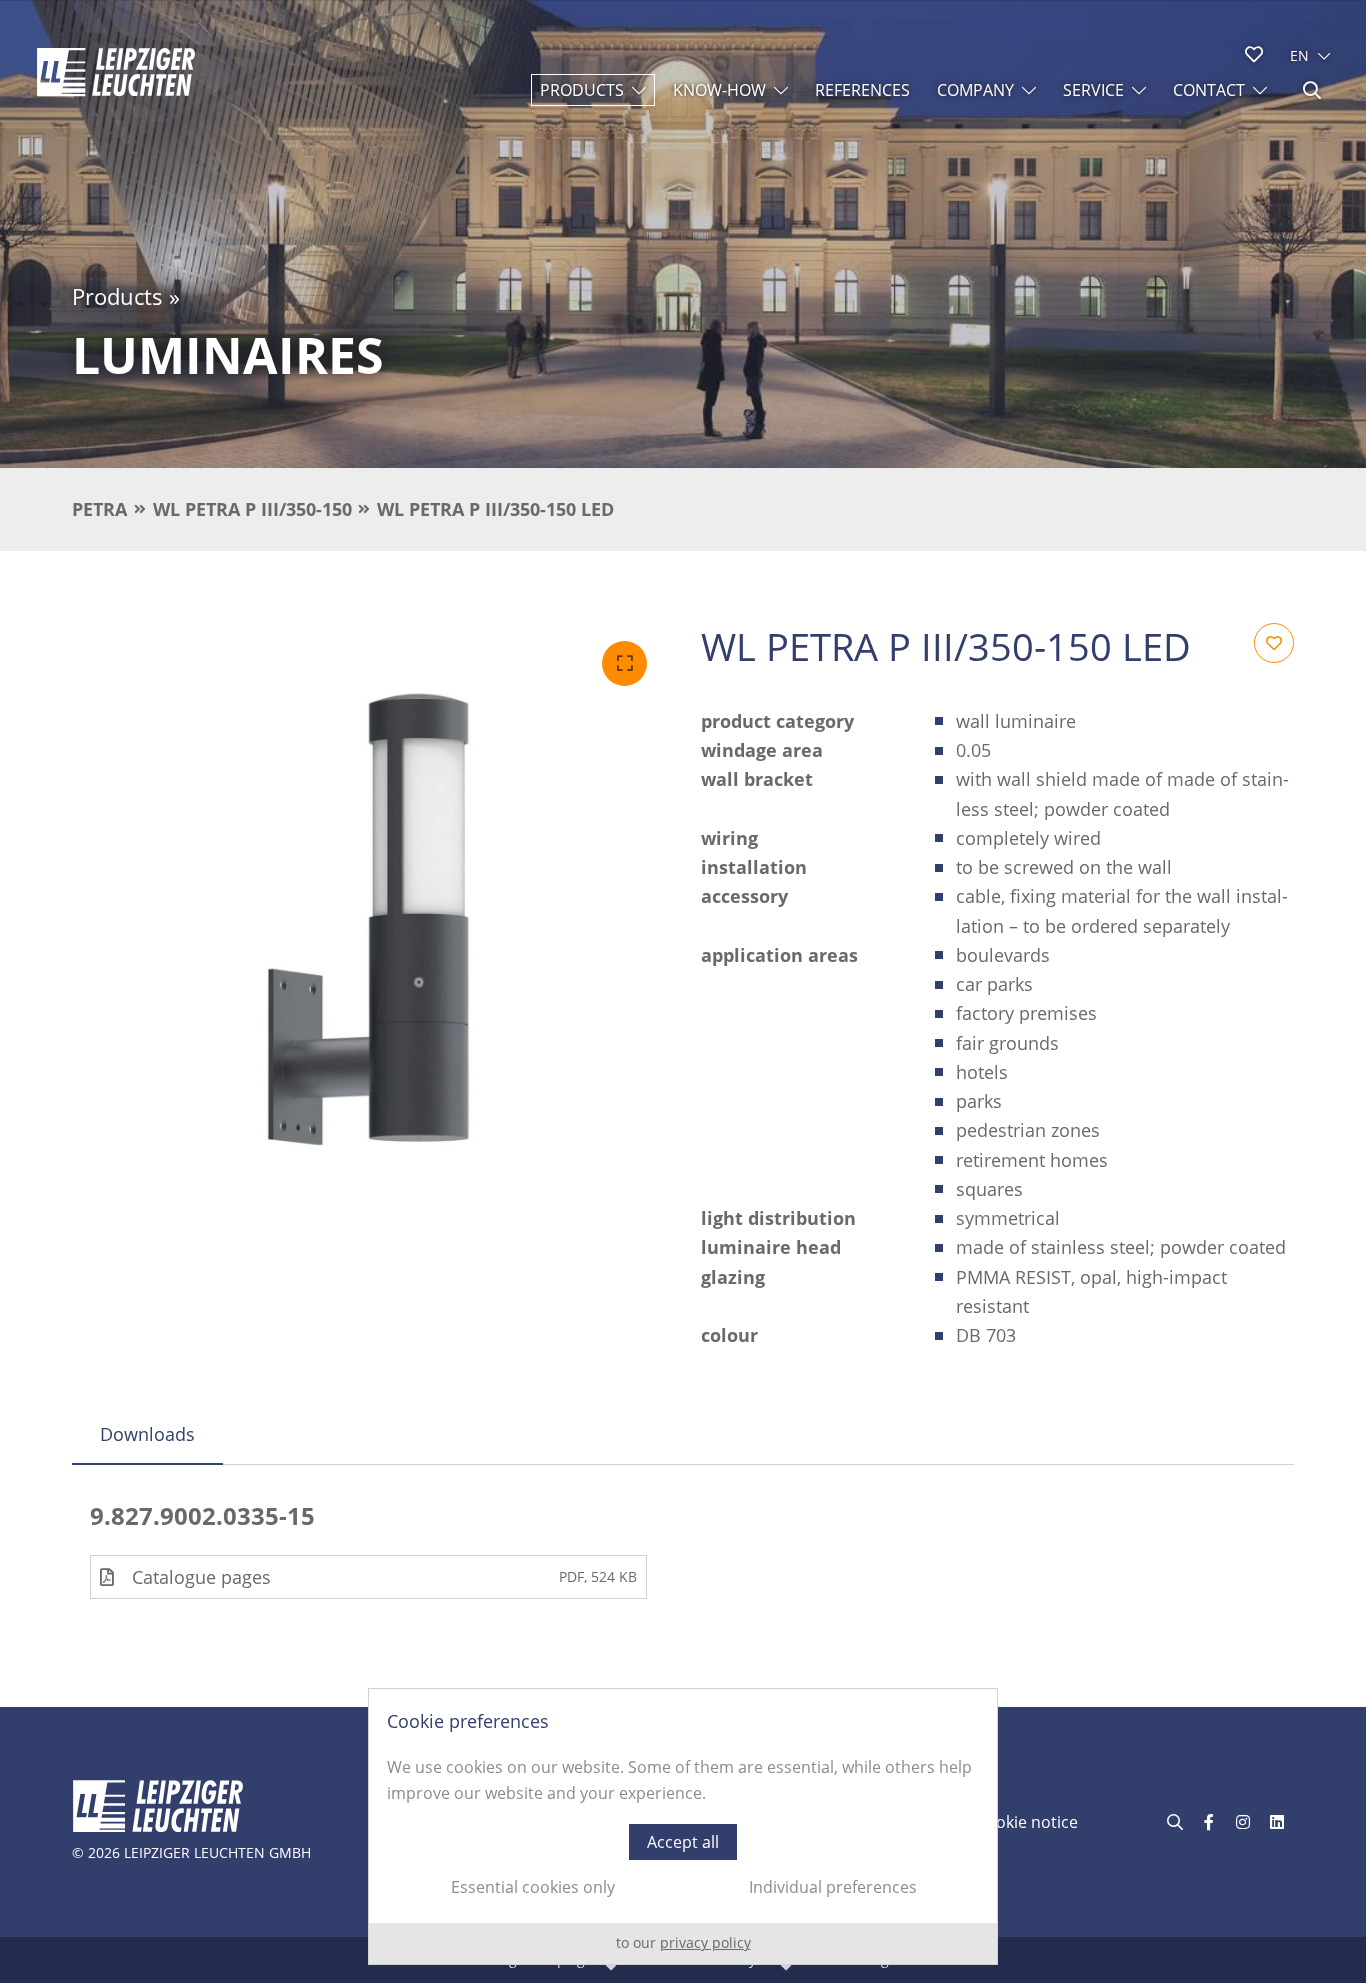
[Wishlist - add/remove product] (1274, 643)
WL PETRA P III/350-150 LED (495, 509)
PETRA (99, 509)
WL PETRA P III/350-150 (252, 509)
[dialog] (683, 1826)
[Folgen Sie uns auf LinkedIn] (1277, 1822)
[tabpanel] (683, 1550)
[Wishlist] (1254, 54)
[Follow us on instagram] (1243, 1822)
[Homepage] (116, 72)
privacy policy (705, 1942)
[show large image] (368, 919)
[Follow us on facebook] (1209, 1822)
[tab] (147, 1434)
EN (1299, 55)
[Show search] (1312, 90)
